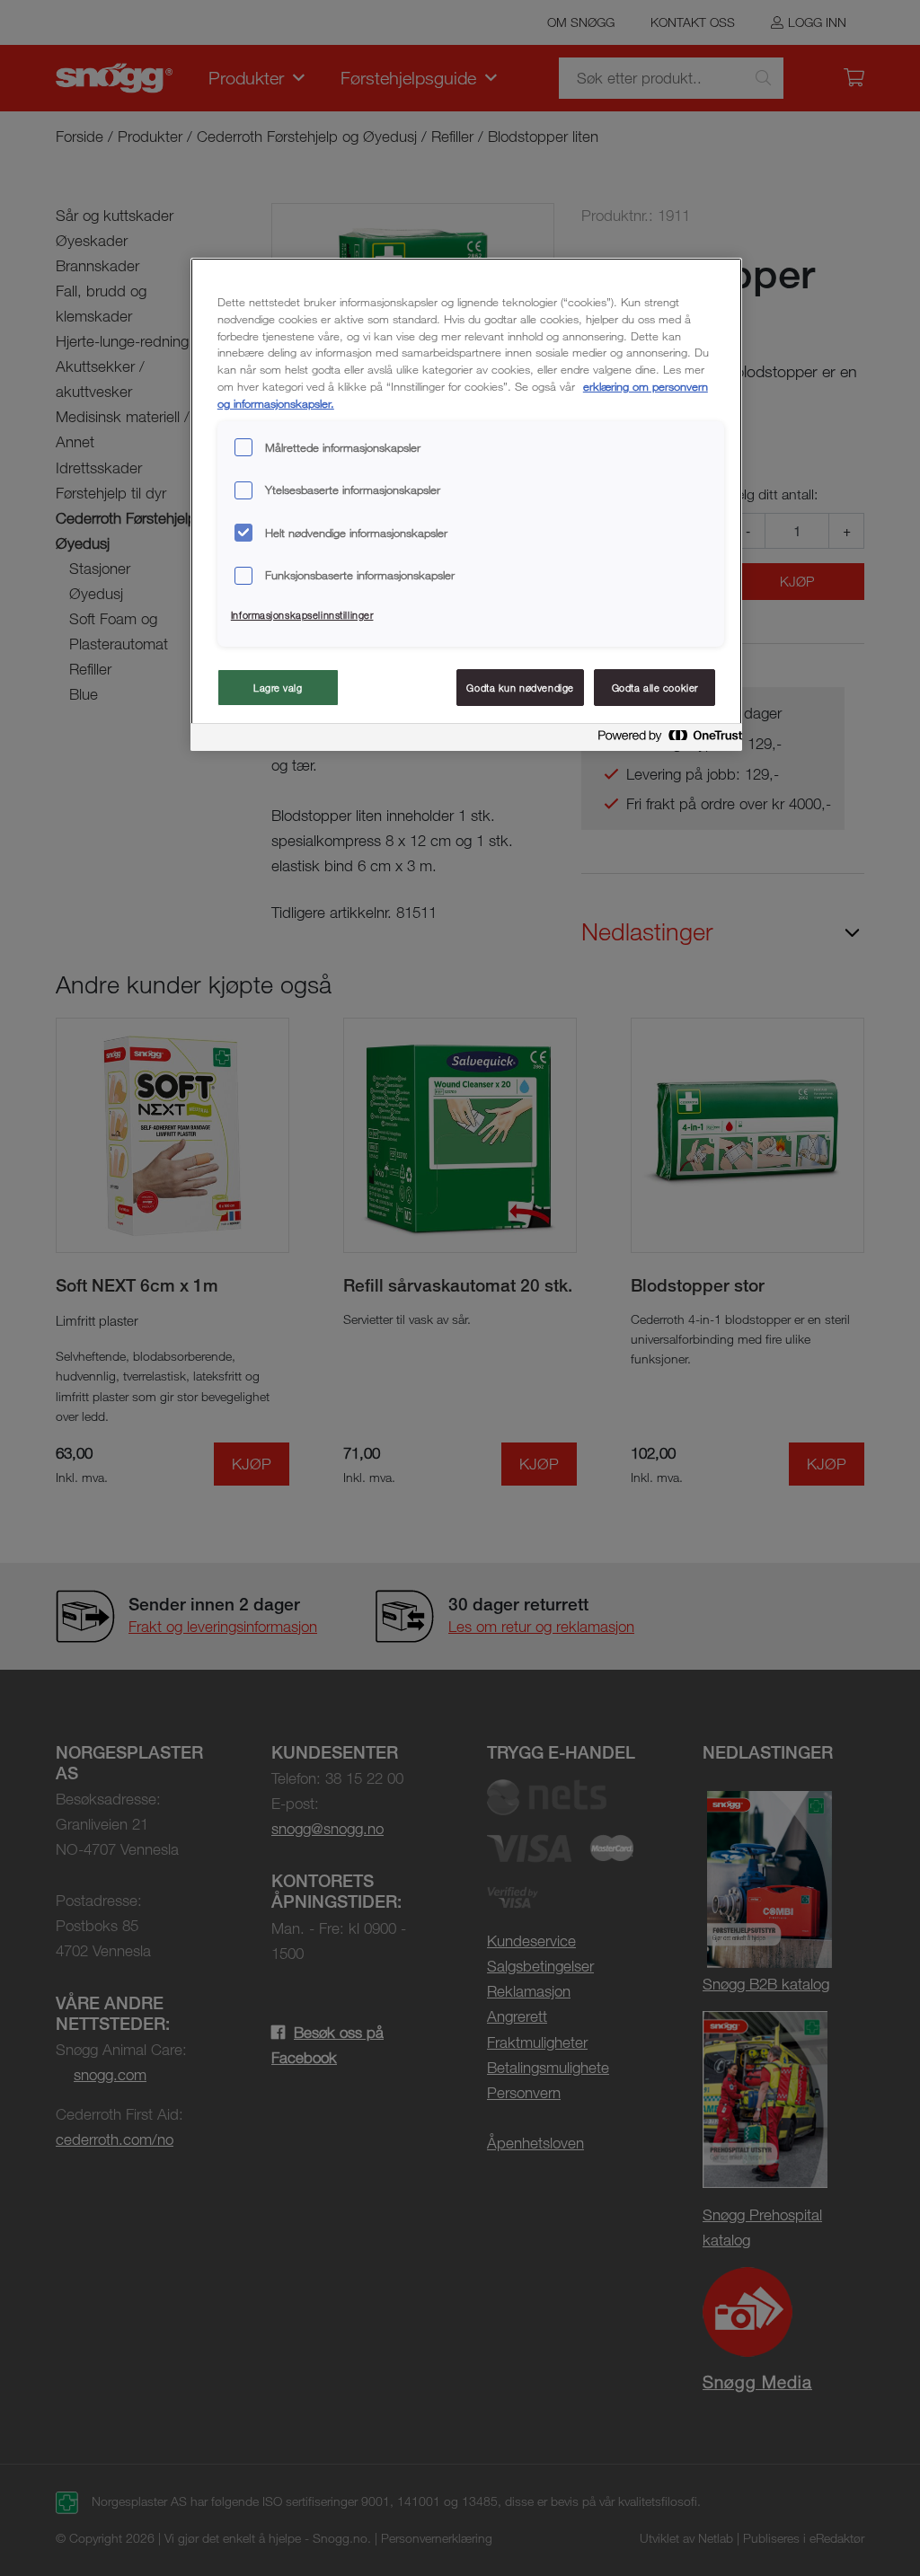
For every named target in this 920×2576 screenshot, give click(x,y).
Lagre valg (278, 688)
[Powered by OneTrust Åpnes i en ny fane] (665, 740)
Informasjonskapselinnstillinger (302, 615)
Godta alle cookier (655, 688)
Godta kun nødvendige (520, 688)
